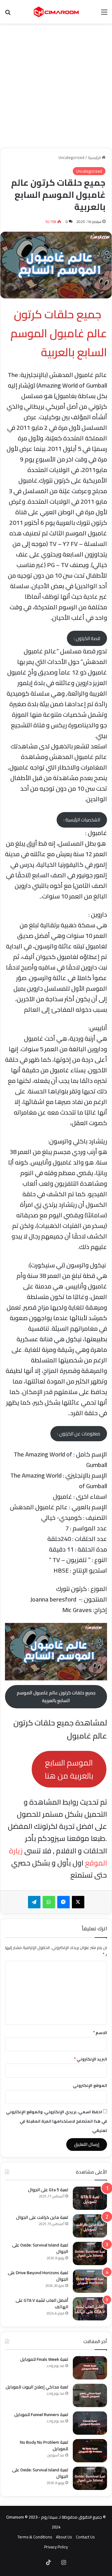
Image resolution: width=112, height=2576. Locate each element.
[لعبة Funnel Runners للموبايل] (90, 2423)
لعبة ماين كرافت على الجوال (42, 2217)
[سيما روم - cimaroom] (56, 12)
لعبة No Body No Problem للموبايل (44, 2445)
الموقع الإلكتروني (90, 2085)
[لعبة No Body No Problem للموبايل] (90, 2451)
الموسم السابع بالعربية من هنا (69, 1769)
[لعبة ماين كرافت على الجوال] (90, 2226)
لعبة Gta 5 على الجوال (48, 2190)
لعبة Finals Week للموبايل (44, 2359)
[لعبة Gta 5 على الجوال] (90, 2198)
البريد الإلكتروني (91, 2059)
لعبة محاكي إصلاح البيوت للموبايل (37, 2387)
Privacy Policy (56, 2547)
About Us (64, 2537)
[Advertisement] (56, 86)
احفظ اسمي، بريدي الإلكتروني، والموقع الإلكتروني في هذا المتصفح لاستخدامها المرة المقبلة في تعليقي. (56, 2121)
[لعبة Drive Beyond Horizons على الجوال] (90, 2281)
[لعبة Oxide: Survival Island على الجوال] (90, 2253)
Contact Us (85, 2537)
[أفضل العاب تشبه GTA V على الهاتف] (90, 2309)
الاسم (100, 2033)
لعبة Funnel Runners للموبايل (41, 2415)
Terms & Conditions (35, 2537)
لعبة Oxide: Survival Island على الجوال (40, 2248)
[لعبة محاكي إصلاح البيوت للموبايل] (90, 2395)
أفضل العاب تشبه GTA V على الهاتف (42, 2303)
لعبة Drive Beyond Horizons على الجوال (38, 2276)
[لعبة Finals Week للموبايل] (90, 2368)
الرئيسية (95, 157)
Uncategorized (71, 157)
